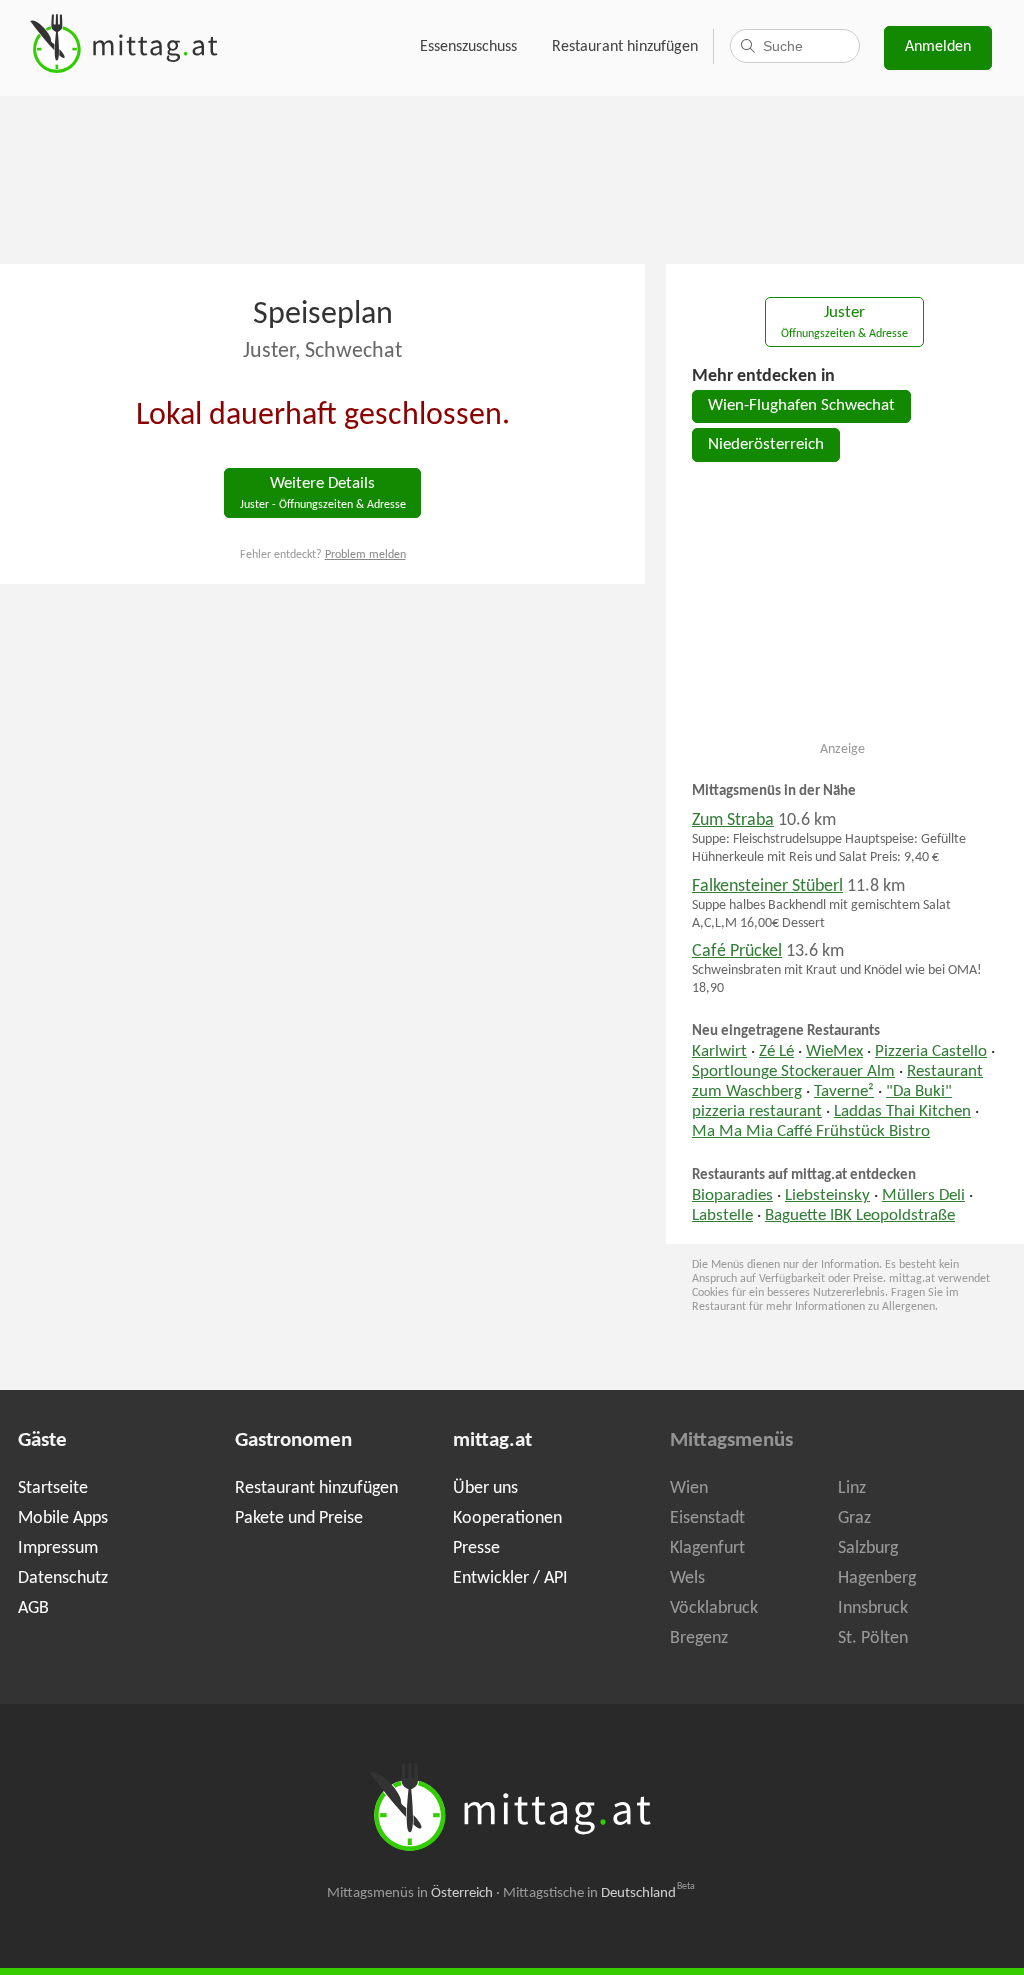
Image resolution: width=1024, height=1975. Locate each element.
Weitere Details (323, 493)
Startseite (53, 1488)
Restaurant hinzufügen (625, 47)
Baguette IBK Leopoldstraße (860, 1216)
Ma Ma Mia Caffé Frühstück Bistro (811, 1132)
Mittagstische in (599, 1893)
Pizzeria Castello (931, 1052)
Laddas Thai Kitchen (902, 1112)
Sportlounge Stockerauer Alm (793, 1072)
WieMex (834, 1052)
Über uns (485, 1488)
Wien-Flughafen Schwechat (801, 406)
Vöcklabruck (714, 1608)
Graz (854, 1518)
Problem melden (365, 555)
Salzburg (868, 1548)
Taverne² (844, 1092)
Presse (476, 1548)
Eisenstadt (707, 1518)
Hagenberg (877, 1578)
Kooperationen (507, 1518)
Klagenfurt (707, 1548)
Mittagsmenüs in (410, 1893)
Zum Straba (733, 820)
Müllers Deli (923, 1196)
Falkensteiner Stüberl (767, 886)
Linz (852, 1488)
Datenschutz (63, 1578)
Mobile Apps (63, 1518)
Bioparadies (732, 1196)
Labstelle (722, 1216)
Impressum (58, 1548)
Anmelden (938, 47)
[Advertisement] (512, 178)
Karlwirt (719, 1052)
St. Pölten (873, 1638)
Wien (689, 1488)
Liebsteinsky (827, 1196)
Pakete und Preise (299, 1518)
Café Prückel (737, 951)
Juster (844, 322)
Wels (687, 1578)
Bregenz (699, 1638)
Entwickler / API (510, 1578)
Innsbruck (873, 1608)
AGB (33, 1608)
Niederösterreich (766, 445)
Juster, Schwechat (322, 351)
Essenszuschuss (468, 47)
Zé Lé (776, 1052)
